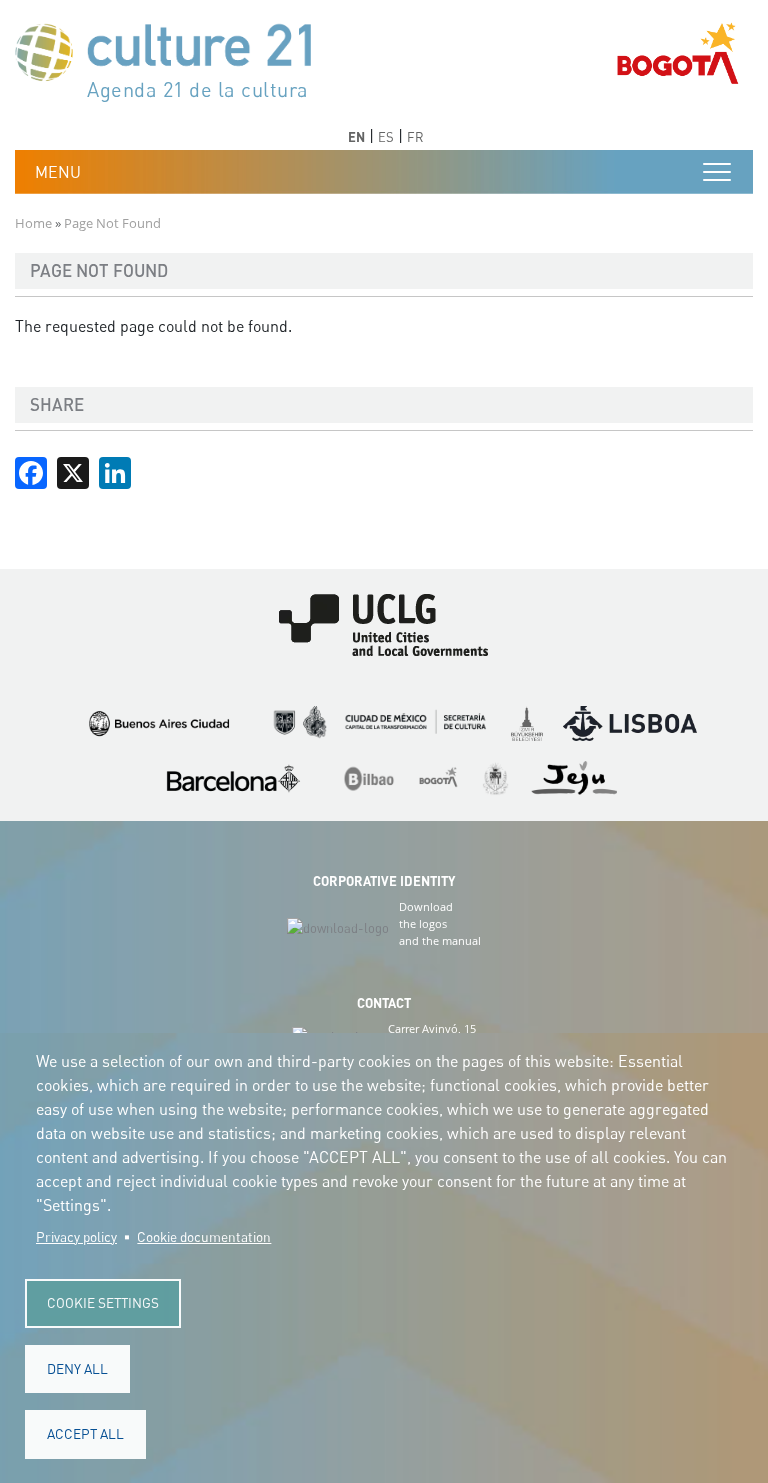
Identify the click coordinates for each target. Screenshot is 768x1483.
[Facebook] (31, 471)
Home (33, 223)
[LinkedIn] (115, 471)
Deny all (77, 1369)
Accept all (85, 1434)
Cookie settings (103, 1303)
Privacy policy (76, 1237)
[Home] (173, 60)
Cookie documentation (204, 1237)
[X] (73, 471)
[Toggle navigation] (717, 172)
